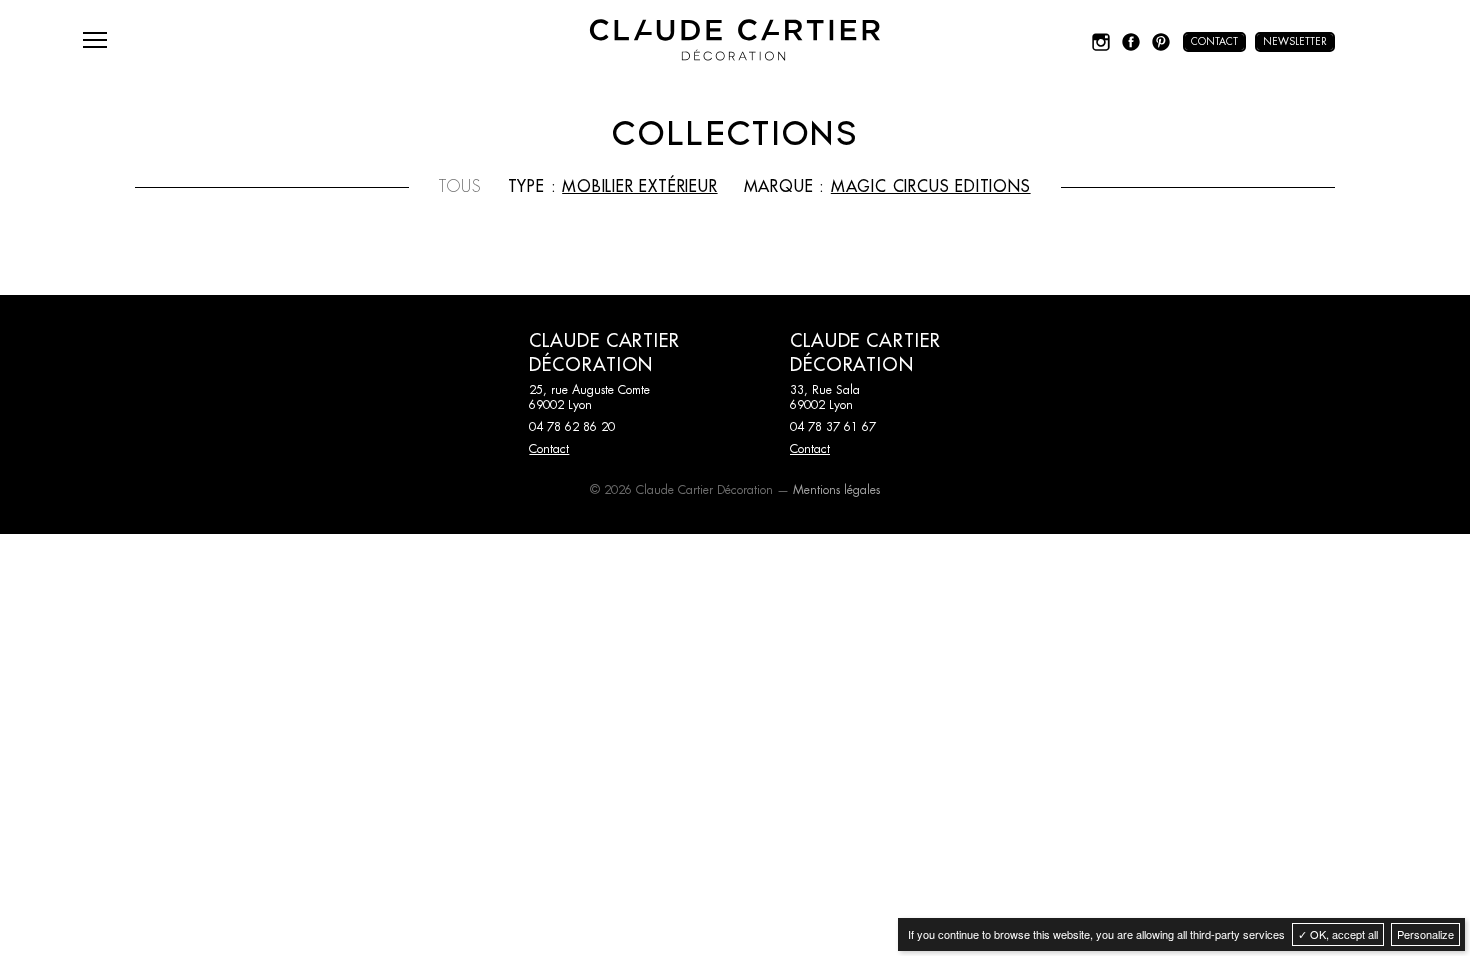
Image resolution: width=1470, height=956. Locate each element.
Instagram (1101, 42)
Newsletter (1295, 42)
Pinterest (1161, 42)
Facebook (1131, 42)
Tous (460, 187)
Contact (1214, 42)
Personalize (1425, 934)
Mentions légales (836, 490)
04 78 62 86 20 (572, 427)
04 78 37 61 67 (833, 427)
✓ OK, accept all (1338, 934)
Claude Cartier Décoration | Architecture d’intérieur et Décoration (735, 40)
